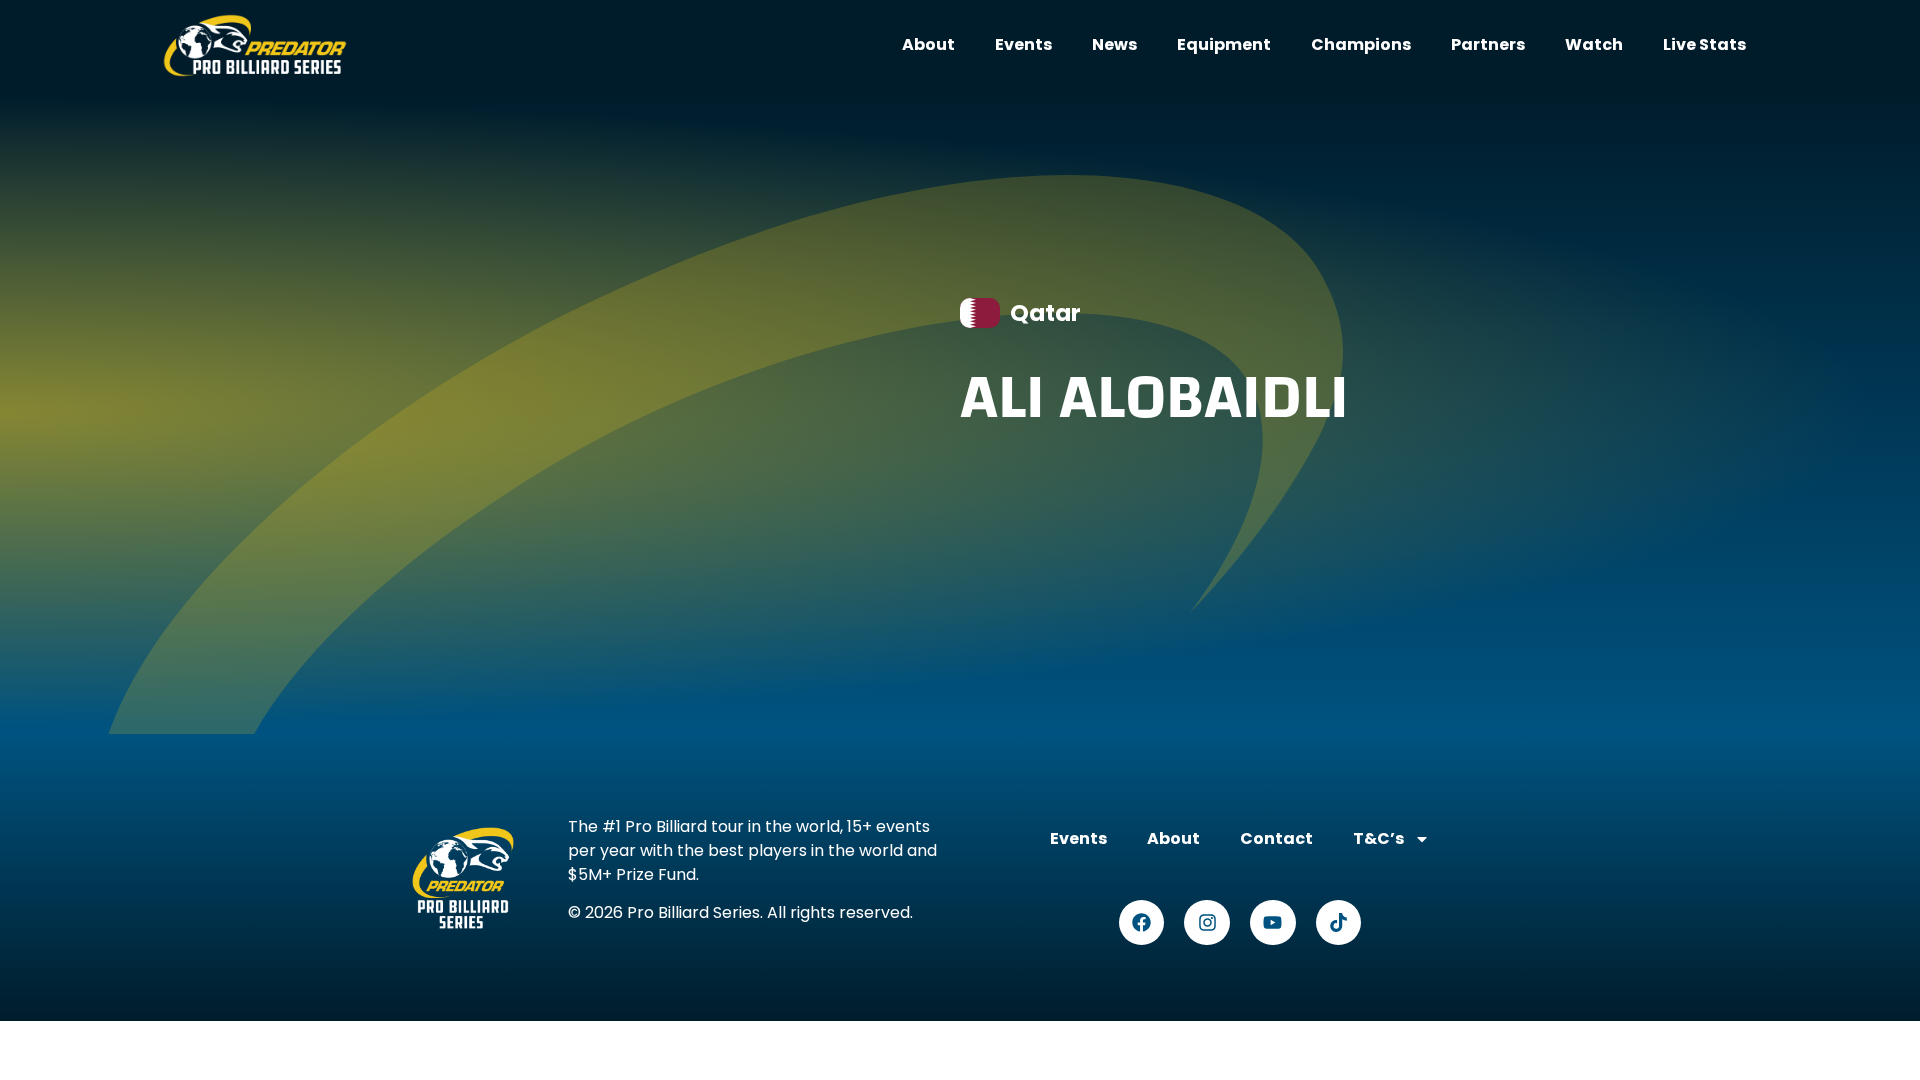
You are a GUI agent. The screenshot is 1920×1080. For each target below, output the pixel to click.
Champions (1361, 44)
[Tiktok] (1339, 923)
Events (1023, 44)
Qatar (1045, 313)
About (928, 44)
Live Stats (1704, 44)
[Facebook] (1142, 923)
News (1114, 44)
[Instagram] (1207, 923)
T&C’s (1378, 838)
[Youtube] (1273, 923)
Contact (1276, 838)
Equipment (1224, 44)
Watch (1594, 44)
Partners (1488, 44)
